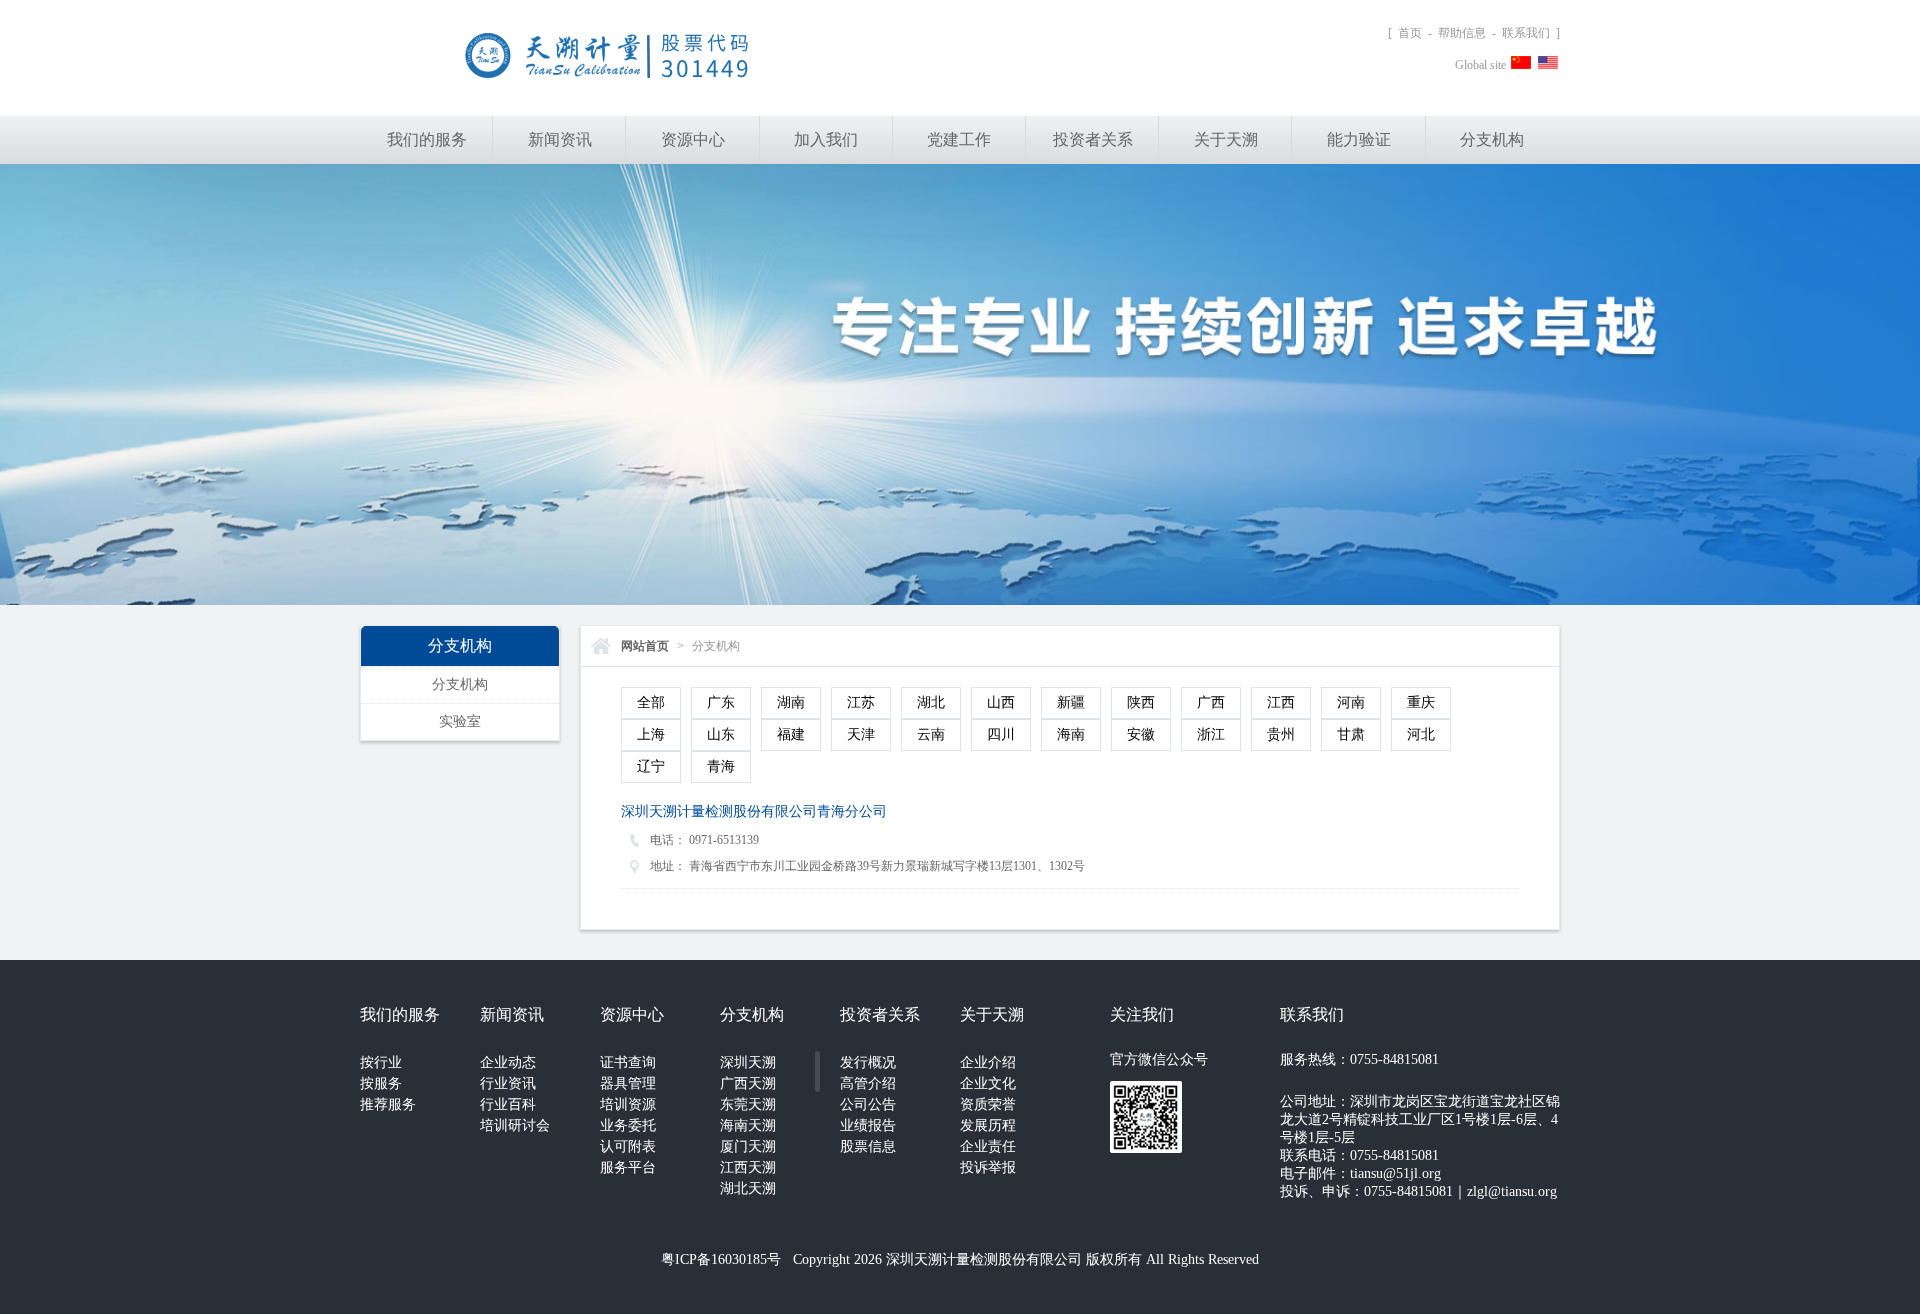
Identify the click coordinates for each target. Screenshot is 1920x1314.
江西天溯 (748, 1167)
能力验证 (1359, 139)
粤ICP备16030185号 (721, 1259)
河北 (1421, 734)
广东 (721, 702)
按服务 (381, 1083)
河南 (1351, 702)
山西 (1001, 702)
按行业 (381, 1062)
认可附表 (628, 1146)
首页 (1410, 33)
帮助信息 (1462, 33)
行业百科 (508, 1104)
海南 (1071, 734)
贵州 (1281, 734)
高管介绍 (868, 1083)
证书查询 (628, 1062)
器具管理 (628, 1083)
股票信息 (868, 1146)
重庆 (1421, 702)
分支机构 (1492, 139)
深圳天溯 (748, 1062)
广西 (1211, 702)
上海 (651, 734)
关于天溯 (1226, 139)
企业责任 (988, 1146)
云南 (931, 734)
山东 (721, 734)
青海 (721, 766)
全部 (651, 702)
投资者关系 (1093, 139)
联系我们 (1526, 33)
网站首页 (645, 646)
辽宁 (651, 766)
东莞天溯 (748, 1104)
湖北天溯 (748, 1188)
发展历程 (988, 1125)
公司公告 (868, 1104)
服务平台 (628, 1167)
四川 (1001, 734)
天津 (861, 734)
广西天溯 (748, 1083)
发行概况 (868, 1062)
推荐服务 (388, 1104)
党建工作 (959, 139)
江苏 (861, 702)
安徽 (1141, 734)
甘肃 (1351, 734)
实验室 (460, 721)
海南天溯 (748, 1125)
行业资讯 (508, 1083)
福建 (791, 734)
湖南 (791, 702)
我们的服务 (427, 139)
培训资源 (628, 1104)
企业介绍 (988, 1062)
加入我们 (826, 139)
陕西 (1141, 702)
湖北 (931, 702)
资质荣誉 (988, 1104)
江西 (1281, 702)
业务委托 (628, 1125)
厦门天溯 (748, 1146)
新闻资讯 (560, 139)
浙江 (1211, 734)
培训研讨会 (515, 1125)
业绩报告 (868, 1125)
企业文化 (988, 1083)
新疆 (1071, 702)
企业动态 (508, 1062)
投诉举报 (988, 1167)
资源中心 (693, 139)
